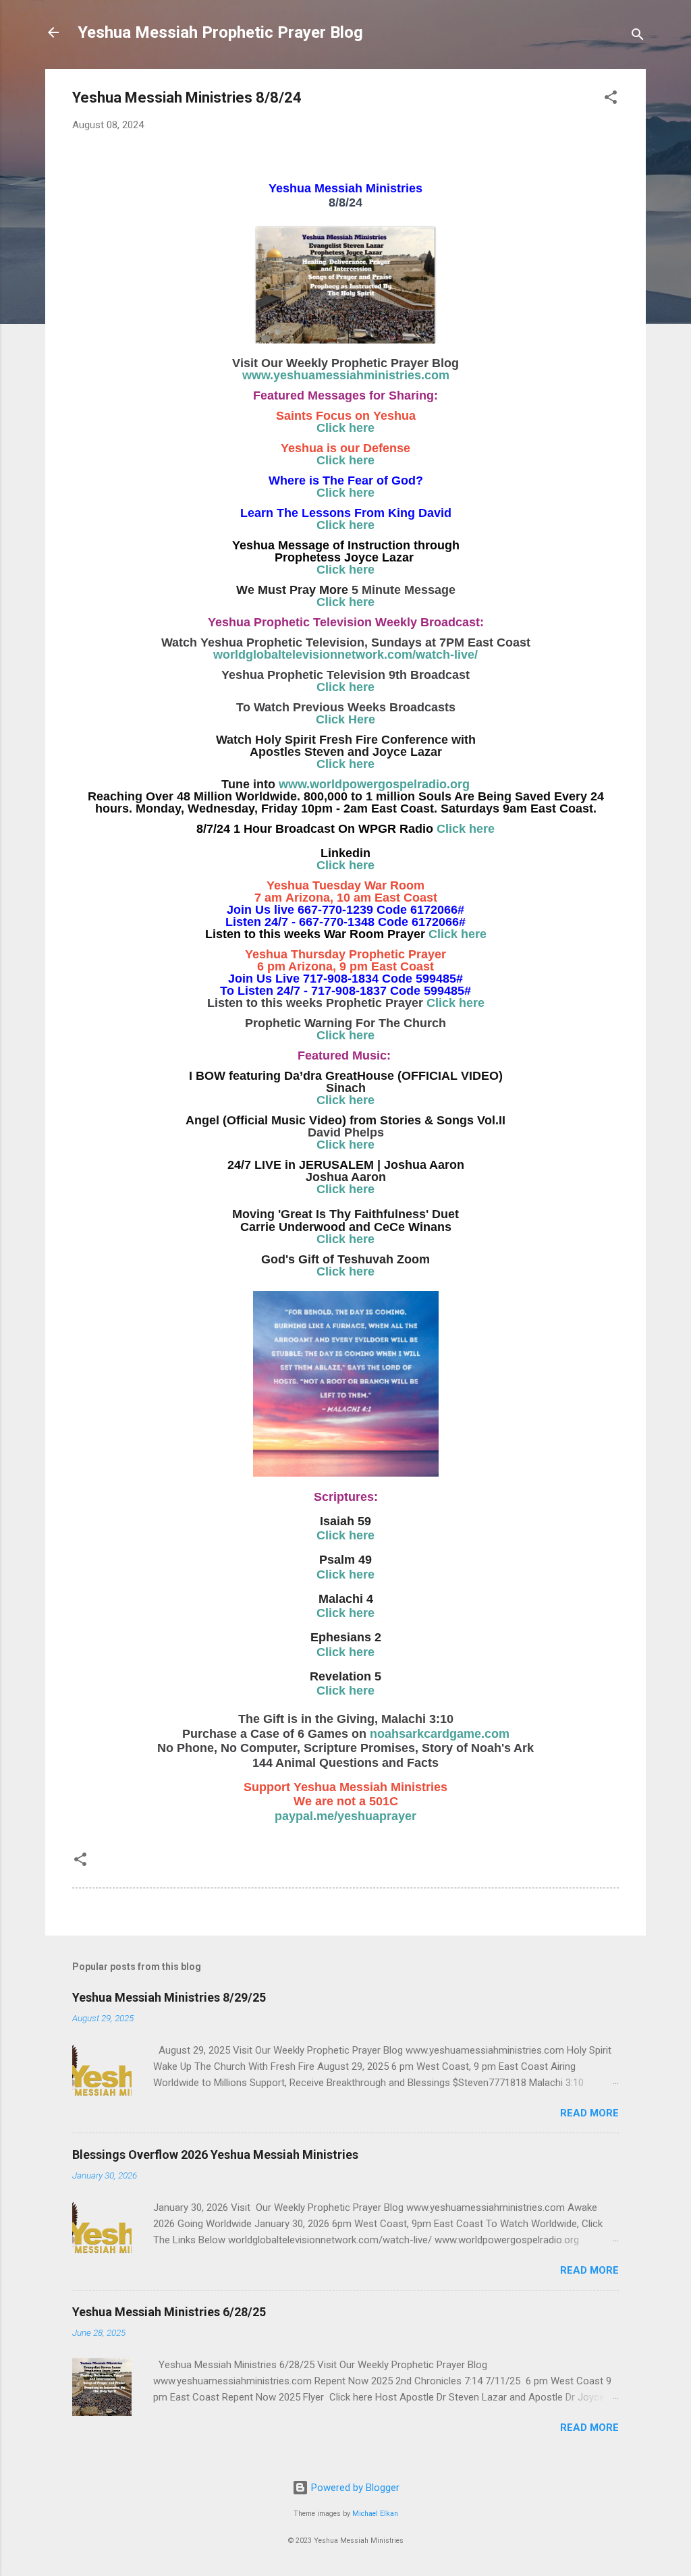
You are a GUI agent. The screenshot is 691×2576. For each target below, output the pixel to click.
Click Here (345, 719)
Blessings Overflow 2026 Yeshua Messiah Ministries (215, 2155)
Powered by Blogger (354, 2488)
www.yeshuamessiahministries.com (346, 375)
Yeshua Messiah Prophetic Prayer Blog (220, 32)
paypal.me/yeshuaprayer (345, 1816)
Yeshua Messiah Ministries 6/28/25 (169, 2312)
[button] (611, 100)
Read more (589, 2113)
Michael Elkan (375, 2514)
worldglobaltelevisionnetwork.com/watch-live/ (345, 655)
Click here (345, 428)
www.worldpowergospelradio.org (374, 784)
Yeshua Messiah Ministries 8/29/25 (169, 1997)
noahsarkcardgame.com (440, 1734)
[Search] (638, 37)
